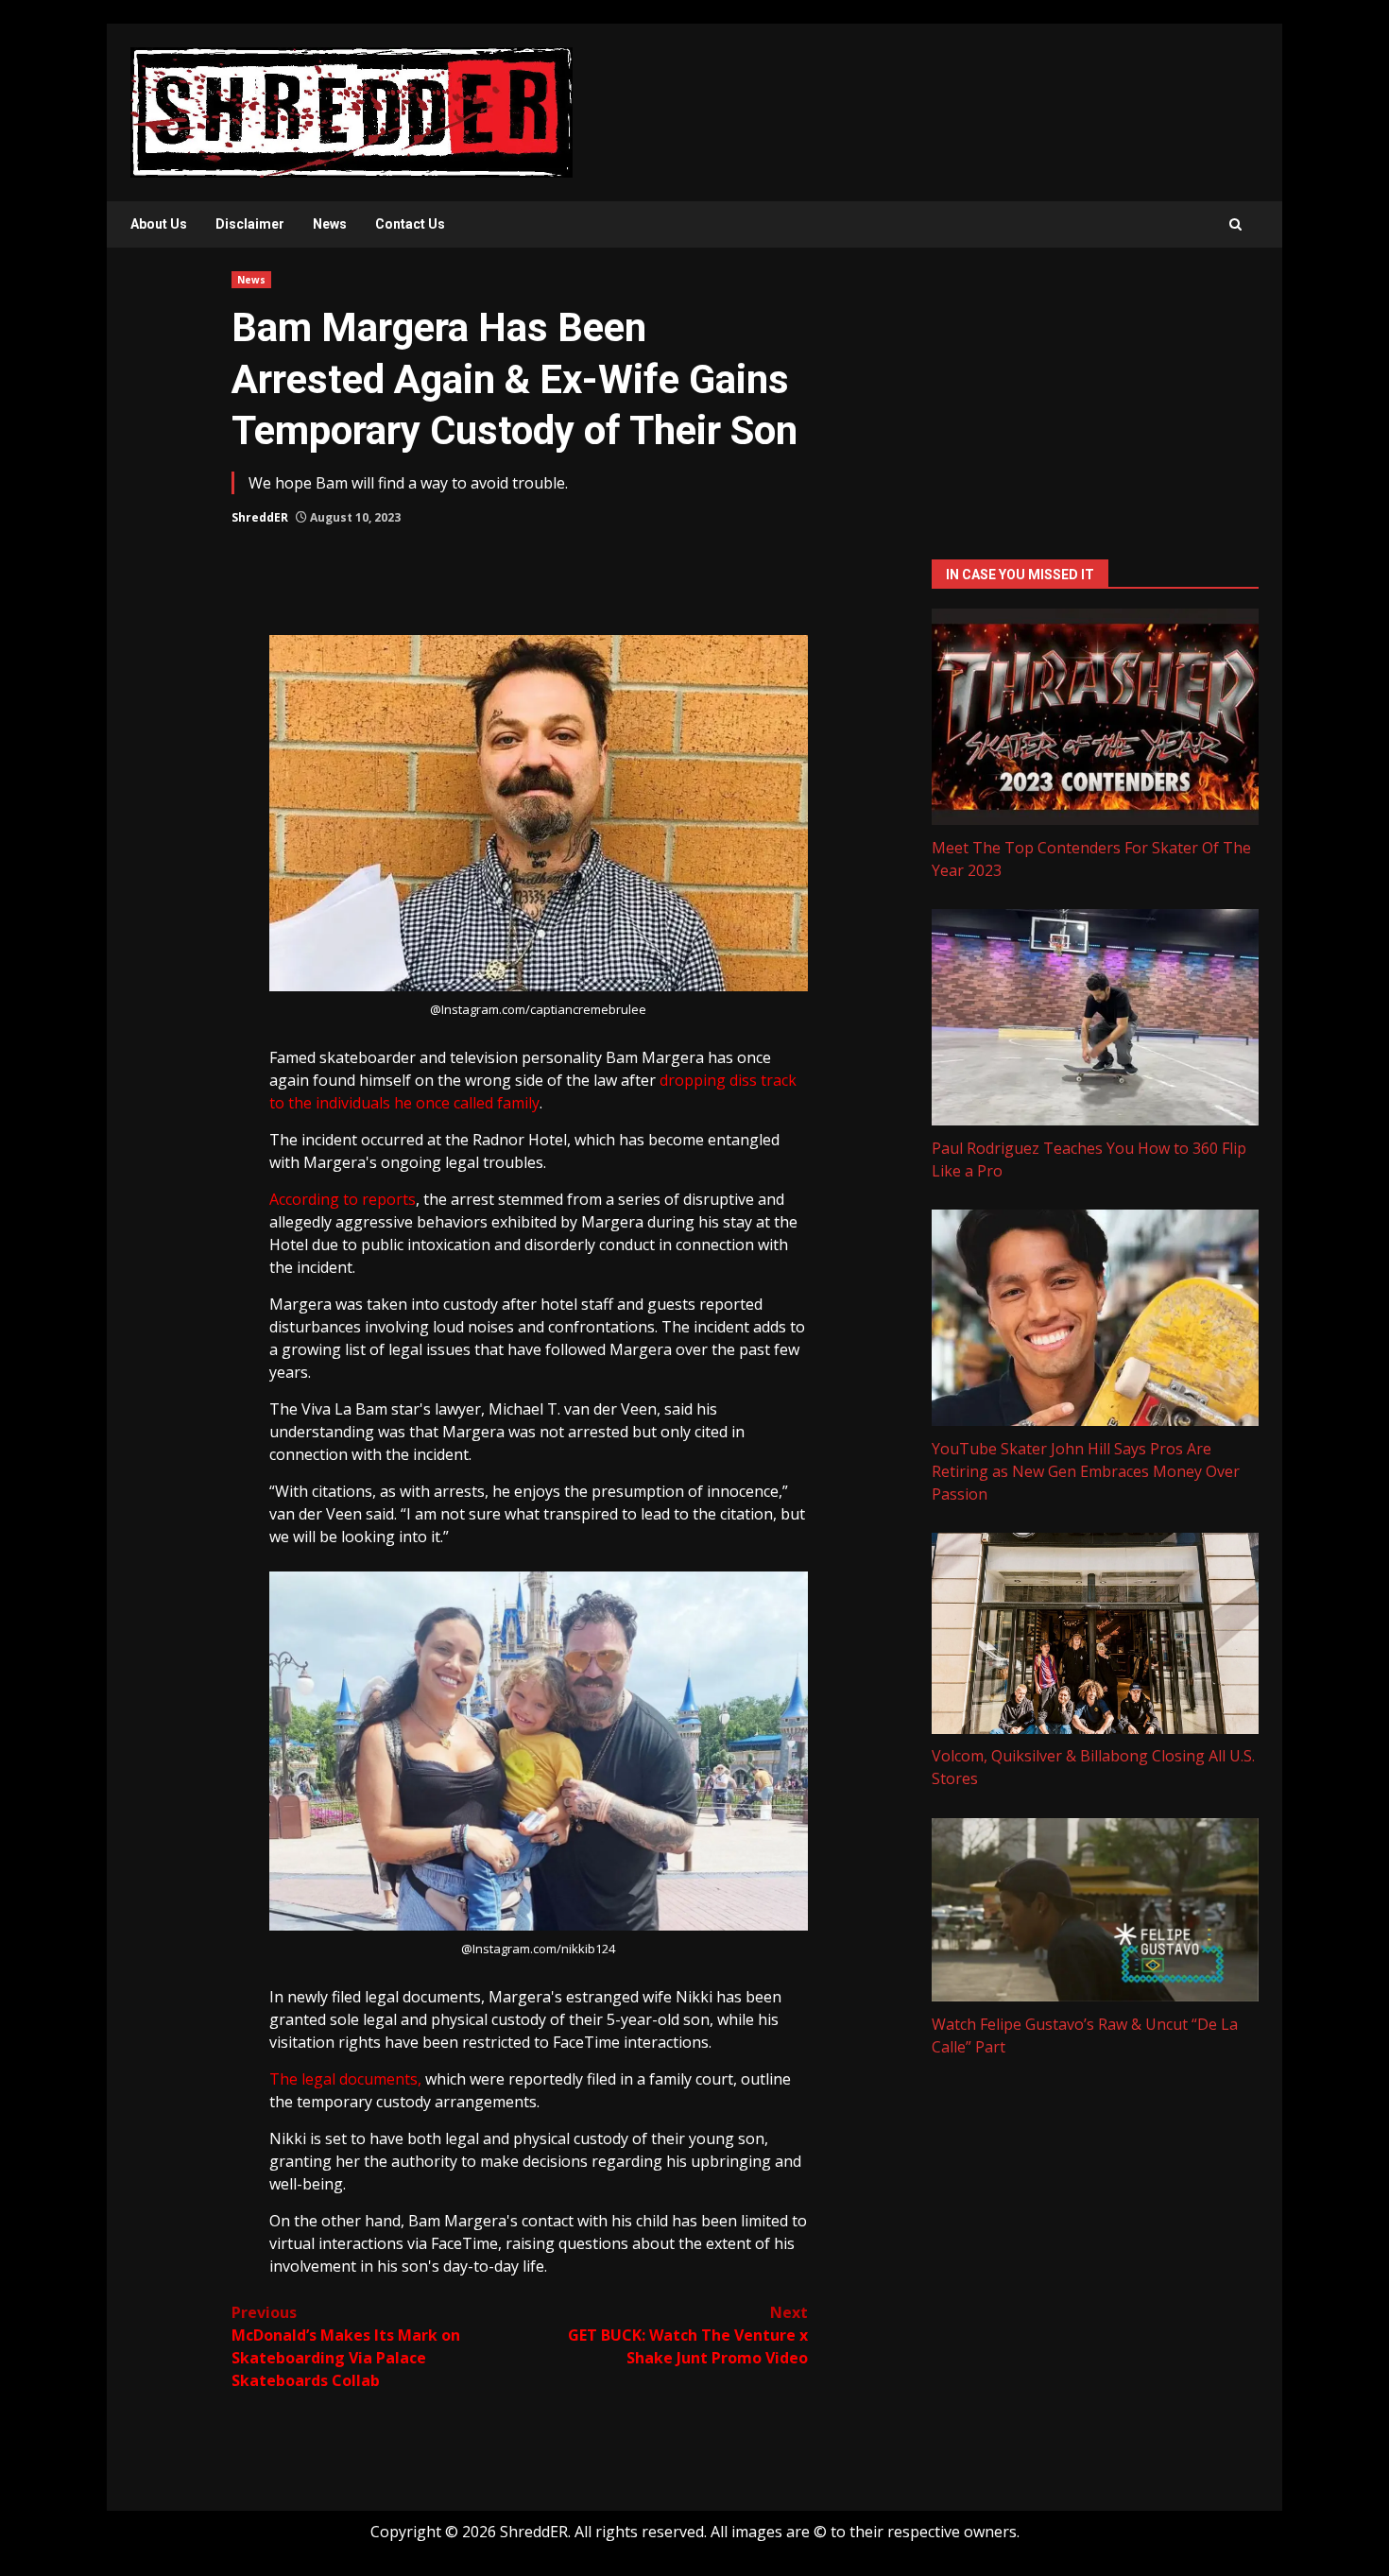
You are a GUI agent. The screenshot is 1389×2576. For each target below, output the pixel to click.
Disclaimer (250, 224)
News (330, 224)
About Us (159, 224)
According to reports (343, 1199)
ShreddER (260, 517)
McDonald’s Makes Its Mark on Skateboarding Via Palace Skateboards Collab (346, 2346)
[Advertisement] (1095, 404)
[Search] (1235, 224)
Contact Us (410, 224)
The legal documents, (345, 2079)
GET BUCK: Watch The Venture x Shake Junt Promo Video (688, 2335)
